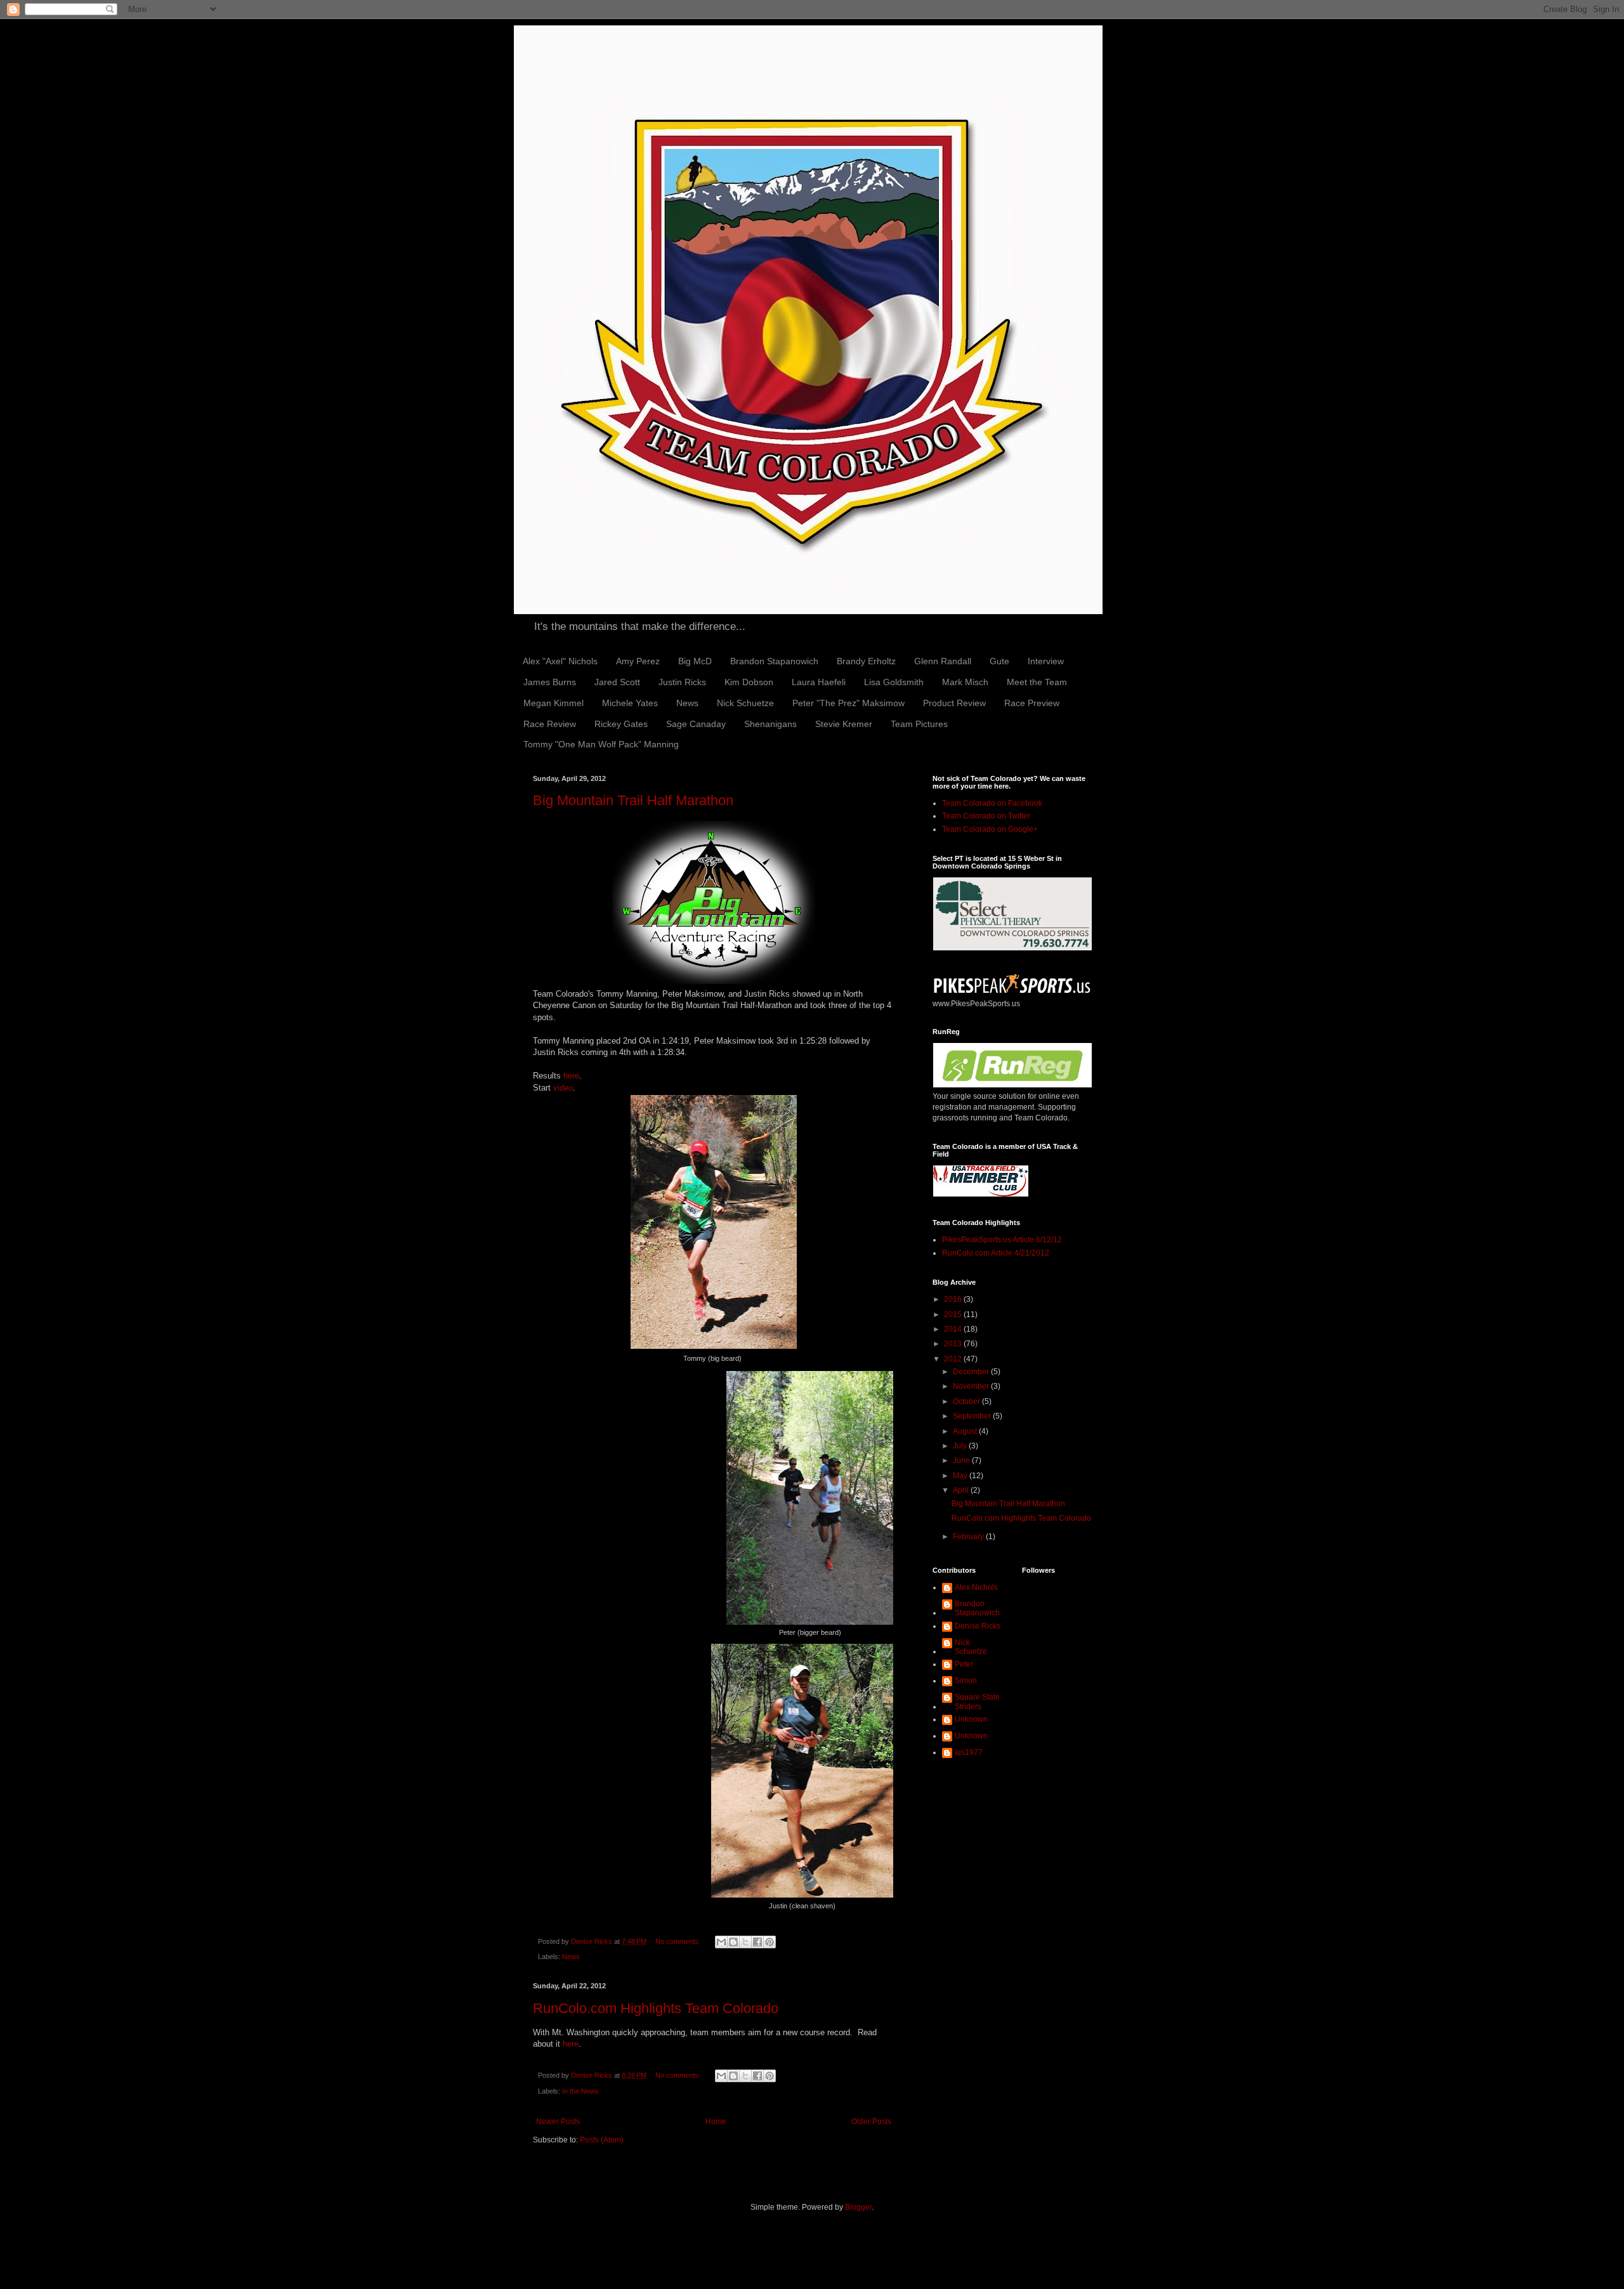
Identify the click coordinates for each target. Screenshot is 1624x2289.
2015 (954, 1315)
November (972, 1386)
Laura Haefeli (819, 682)
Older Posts (871, 2122)
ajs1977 (969, 1752)
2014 (954, 1329)
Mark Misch (965, 682)
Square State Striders (977, 1702)
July (961, 1446)
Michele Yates (630, 703)
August (966, 1431)
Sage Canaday (696, 724)
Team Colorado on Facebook (992, 803)
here (571, 1076)
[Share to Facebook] (757, 1942)
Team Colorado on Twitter (986, 816)
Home (716, 2122)
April (962, 1490)
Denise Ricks (978, 1626)
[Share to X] (745, 1942)
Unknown (971, 1719)
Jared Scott (617, 682)
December (972, 1372)
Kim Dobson (749, 682)
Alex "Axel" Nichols (560, 661)
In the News (580, 2091)
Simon (966, 1681)
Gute (999, 661)
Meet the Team (1037, 682)
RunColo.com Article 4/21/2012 (996, 1253)
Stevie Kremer (844, 724)
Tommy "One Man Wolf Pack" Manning (601, 744)
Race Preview (1032, 703)
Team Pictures (919, 724)
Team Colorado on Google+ (990, 829)
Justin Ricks (682, 682)
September (973, 1416)
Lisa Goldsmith (894, 682)
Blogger (858, 2207)
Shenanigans (770, 724)
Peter (964, 1664)
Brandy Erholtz (866, 661)
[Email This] (721, 1942)
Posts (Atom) (602, 2140)
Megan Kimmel (553, 703)
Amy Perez (638, 661)
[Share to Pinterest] (769, 1942)
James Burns (550, 682)
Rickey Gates (621, 724)
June (962, 1460)
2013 (954, 1344)
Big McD (695, 661)
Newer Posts (558, 2122)
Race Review (550, 724)
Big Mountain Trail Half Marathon (633, 800)
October (967, 1401)
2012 (954, 1359)
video (563, 1088)
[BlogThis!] (733, 1942)
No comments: (679, 1941)
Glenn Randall (943, 661)
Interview (1046, 661)
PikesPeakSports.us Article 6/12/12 (1002, 1240)
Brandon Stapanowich (774, 661)
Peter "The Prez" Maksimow (848, 703)
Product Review (954, 703)
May (961, 1476)
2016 (954, 1299)
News (687, 703)
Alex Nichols (976, 1587)
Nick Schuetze (745, 703)
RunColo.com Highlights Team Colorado (656, 2008)
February (969, 1537)
